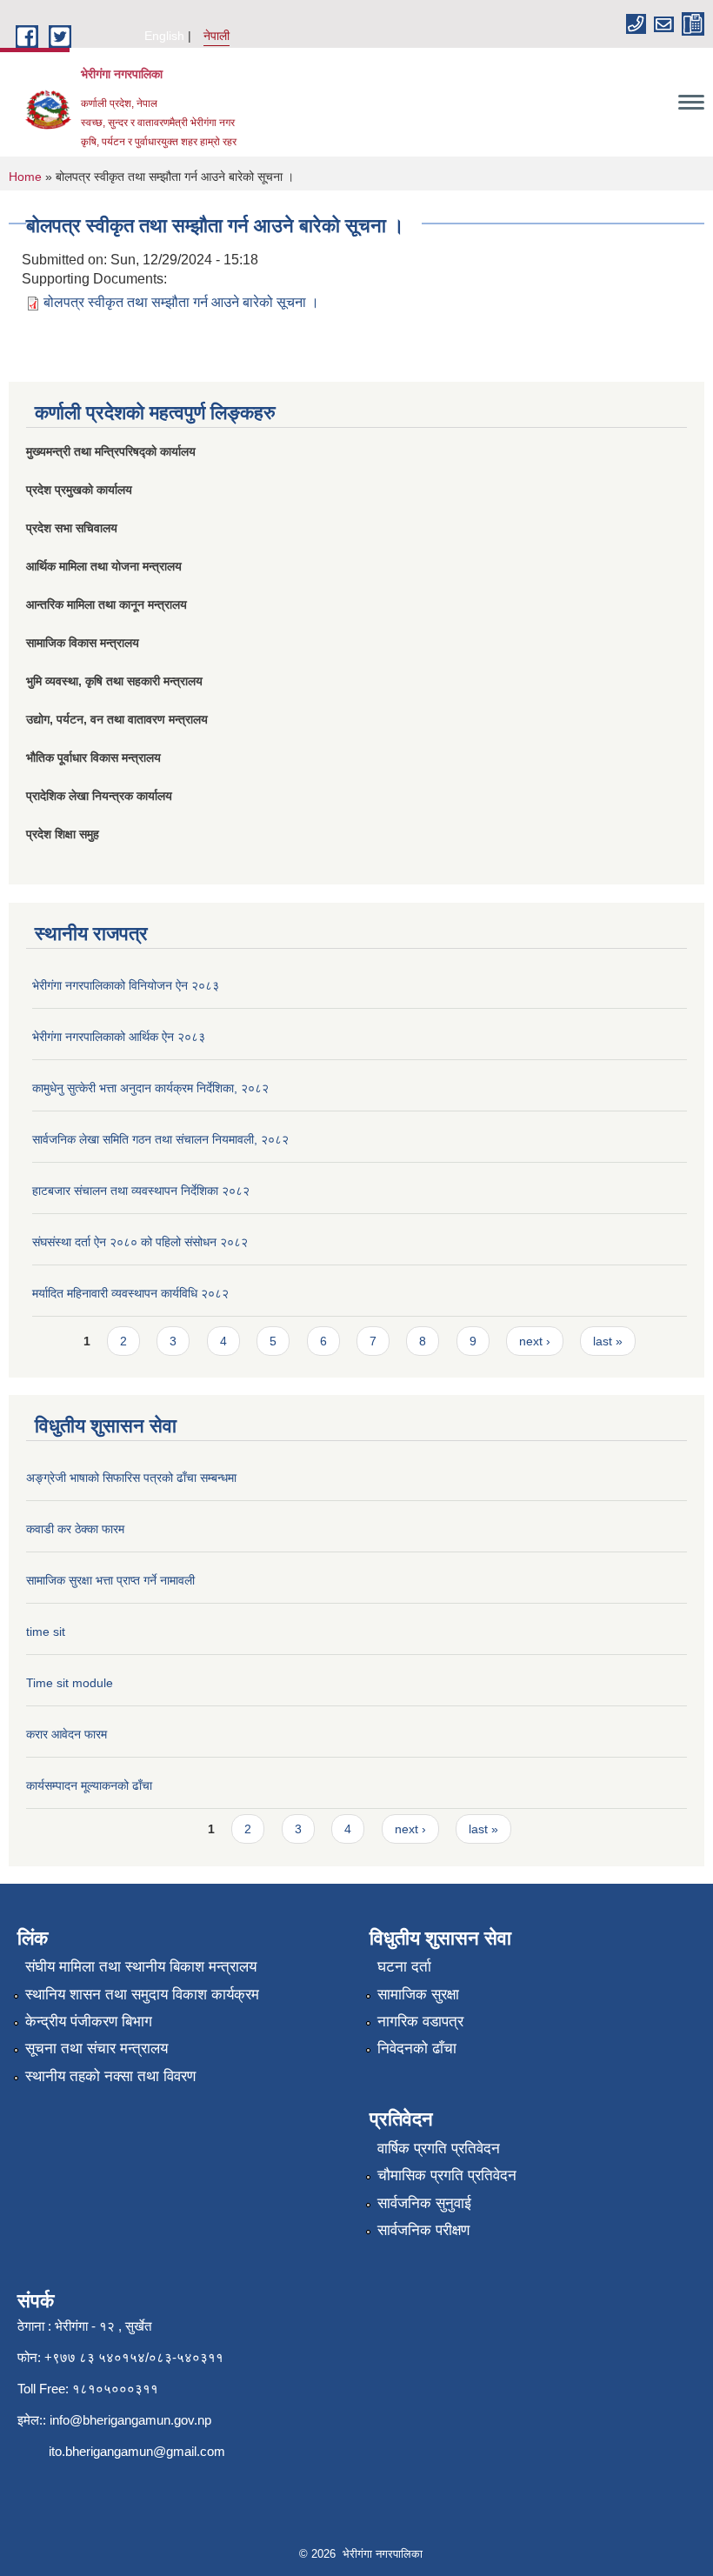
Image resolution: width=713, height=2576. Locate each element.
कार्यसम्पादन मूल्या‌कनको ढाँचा (89, 1785)
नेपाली (217, 36)
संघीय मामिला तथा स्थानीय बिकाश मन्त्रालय (141, 1967)
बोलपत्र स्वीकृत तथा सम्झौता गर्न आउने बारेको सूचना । (181, 302)
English (164, 36)
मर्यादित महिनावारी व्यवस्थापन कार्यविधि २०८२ (130, 1293)
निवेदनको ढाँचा (417, 2049)
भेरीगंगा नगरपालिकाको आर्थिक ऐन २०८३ (119, 1037)
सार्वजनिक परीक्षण (423, 2230)
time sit (46, 1632)
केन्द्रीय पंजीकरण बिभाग (89, 2022)
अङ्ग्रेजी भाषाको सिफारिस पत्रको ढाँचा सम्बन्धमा (131, 1478)
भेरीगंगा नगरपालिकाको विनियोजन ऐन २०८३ (126, 985)
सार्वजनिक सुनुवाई (424, 2203)
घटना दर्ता (404, 1967)
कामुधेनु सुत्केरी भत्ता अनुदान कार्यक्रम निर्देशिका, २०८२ (150, 1088)
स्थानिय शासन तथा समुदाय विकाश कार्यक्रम (142, 1995)
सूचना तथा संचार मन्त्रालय (97, 2049)
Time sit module (70, 1683)
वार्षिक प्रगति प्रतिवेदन (439, 2149)
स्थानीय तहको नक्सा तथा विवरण (110, 2076)
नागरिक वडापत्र (420, 2022)
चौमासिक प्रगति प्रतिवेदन (447, 2176)
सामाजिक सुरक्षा (418, 1995)
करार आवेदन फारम (67, 1734)
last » (608, 1341)
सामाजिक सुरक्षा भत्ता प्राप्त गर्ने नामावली (110, 1580)
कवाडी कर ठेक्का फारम (75, 1529)
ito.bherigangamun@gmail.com (137, 2451)
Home (25, 177)
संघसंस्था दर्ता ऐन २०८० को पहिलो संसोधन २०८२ (140, 1242)
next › (535, 1341)
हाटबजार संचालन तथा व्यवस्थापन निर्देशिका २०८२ (141, 1191)
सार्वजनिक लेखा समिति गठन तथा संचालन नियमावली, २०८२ (160, 1139)
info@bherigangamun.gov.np (130, 2420)
